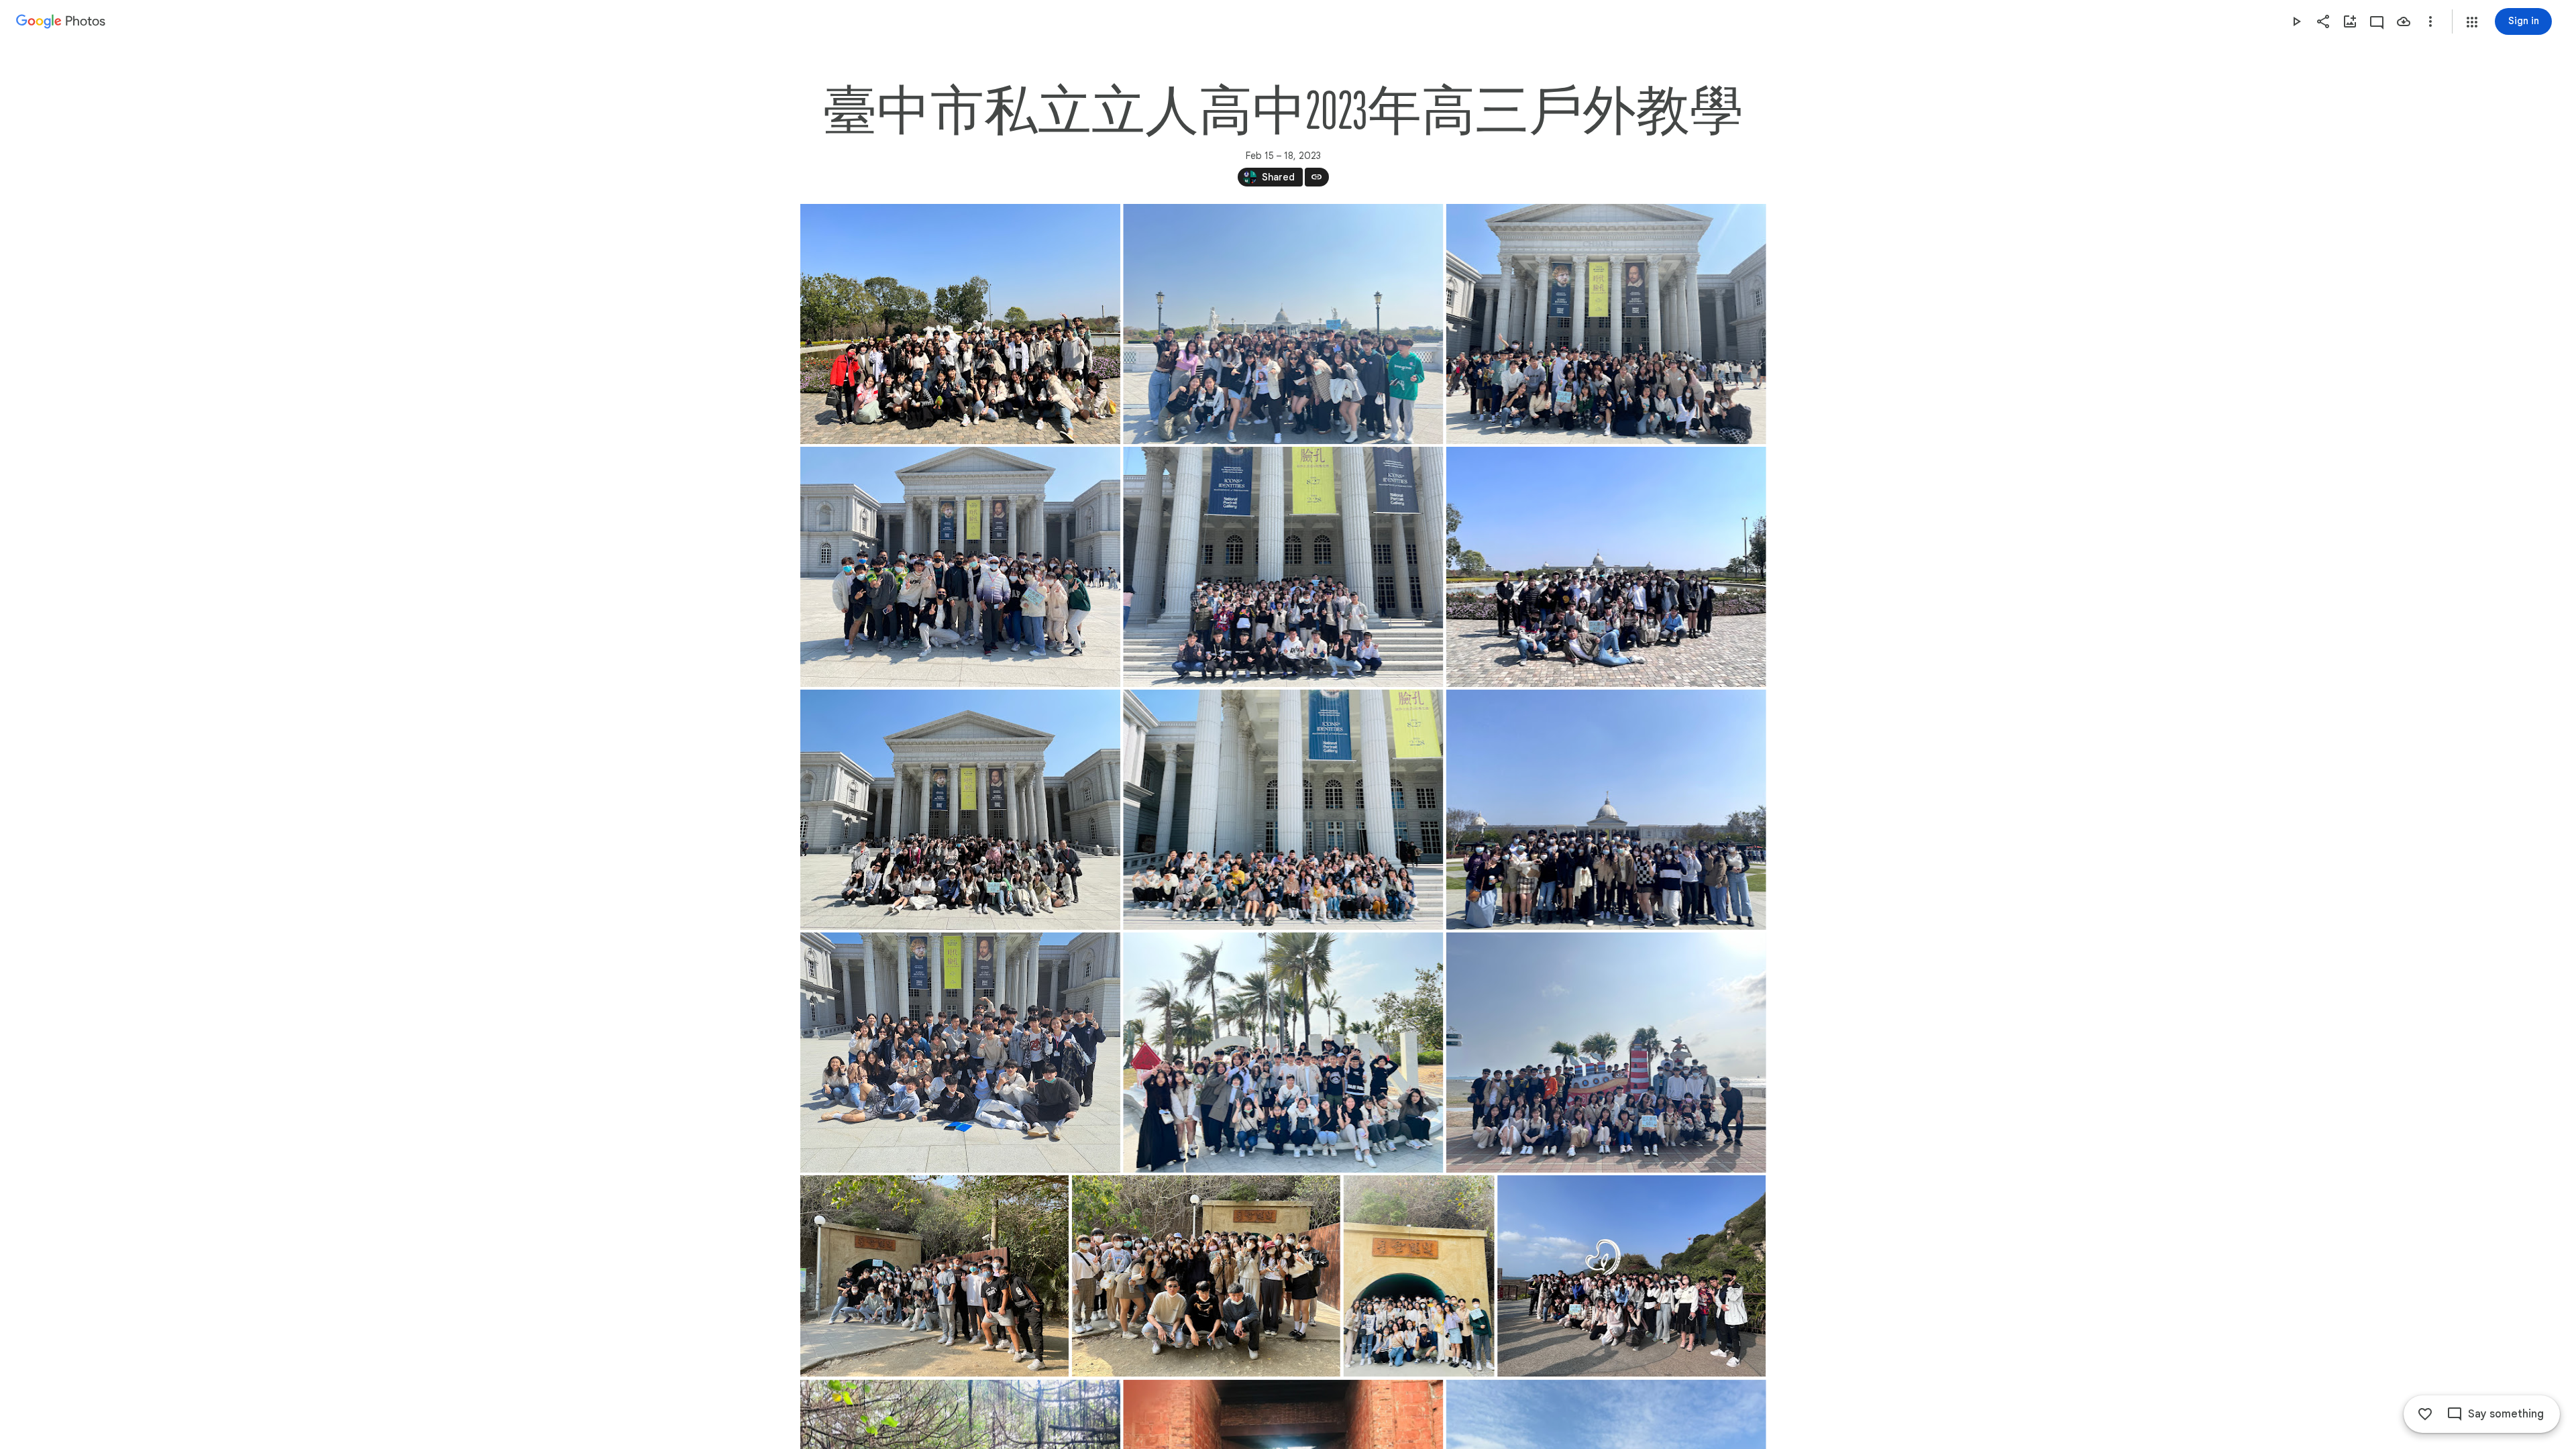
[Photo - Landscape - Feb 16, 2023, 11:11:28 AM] (1606, 324)
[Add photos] (2350, 21)
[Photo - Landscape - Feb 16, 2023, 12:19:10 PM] (1606, 810)
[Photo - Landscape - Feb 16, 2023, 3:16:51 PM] (1606, 1053)
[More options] (2430, 21)
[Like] (2425, 1414)
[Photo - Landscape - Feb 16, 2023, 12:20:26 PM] (960, 1053)
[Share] (2323, 21)
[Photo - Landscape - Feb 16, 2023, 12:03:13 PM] (1283, 567)
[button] (2472, 22)
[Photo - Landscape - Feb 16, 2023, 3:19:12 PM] (934, 1276)
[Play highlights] (2296, 21)
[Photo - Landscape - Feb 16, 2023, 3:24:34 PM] (1631, 1276)
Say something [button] (2506, 1414)
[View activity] (2377, 21)
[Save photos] (2404, 21)
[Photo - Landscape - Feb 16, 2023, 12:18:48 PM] (1283, 810)
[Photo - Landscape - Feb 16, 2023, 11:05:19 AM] (1283, 324)
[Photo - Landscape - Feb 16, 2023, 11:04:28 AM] (960, 324)
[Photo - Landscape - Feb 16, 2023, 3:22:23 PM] (1205, 1276)
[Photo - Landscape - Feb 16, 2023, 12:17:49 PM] (960, 810)
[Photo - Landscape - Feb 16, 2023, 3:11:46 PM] (1283, 1053)
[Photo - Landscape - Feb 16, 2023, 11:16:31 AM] (960, 567)
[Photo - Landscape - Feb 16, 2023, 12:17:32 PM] (1606, 567)
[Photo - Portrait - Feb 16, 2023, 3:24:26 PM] (1418, 1276)
